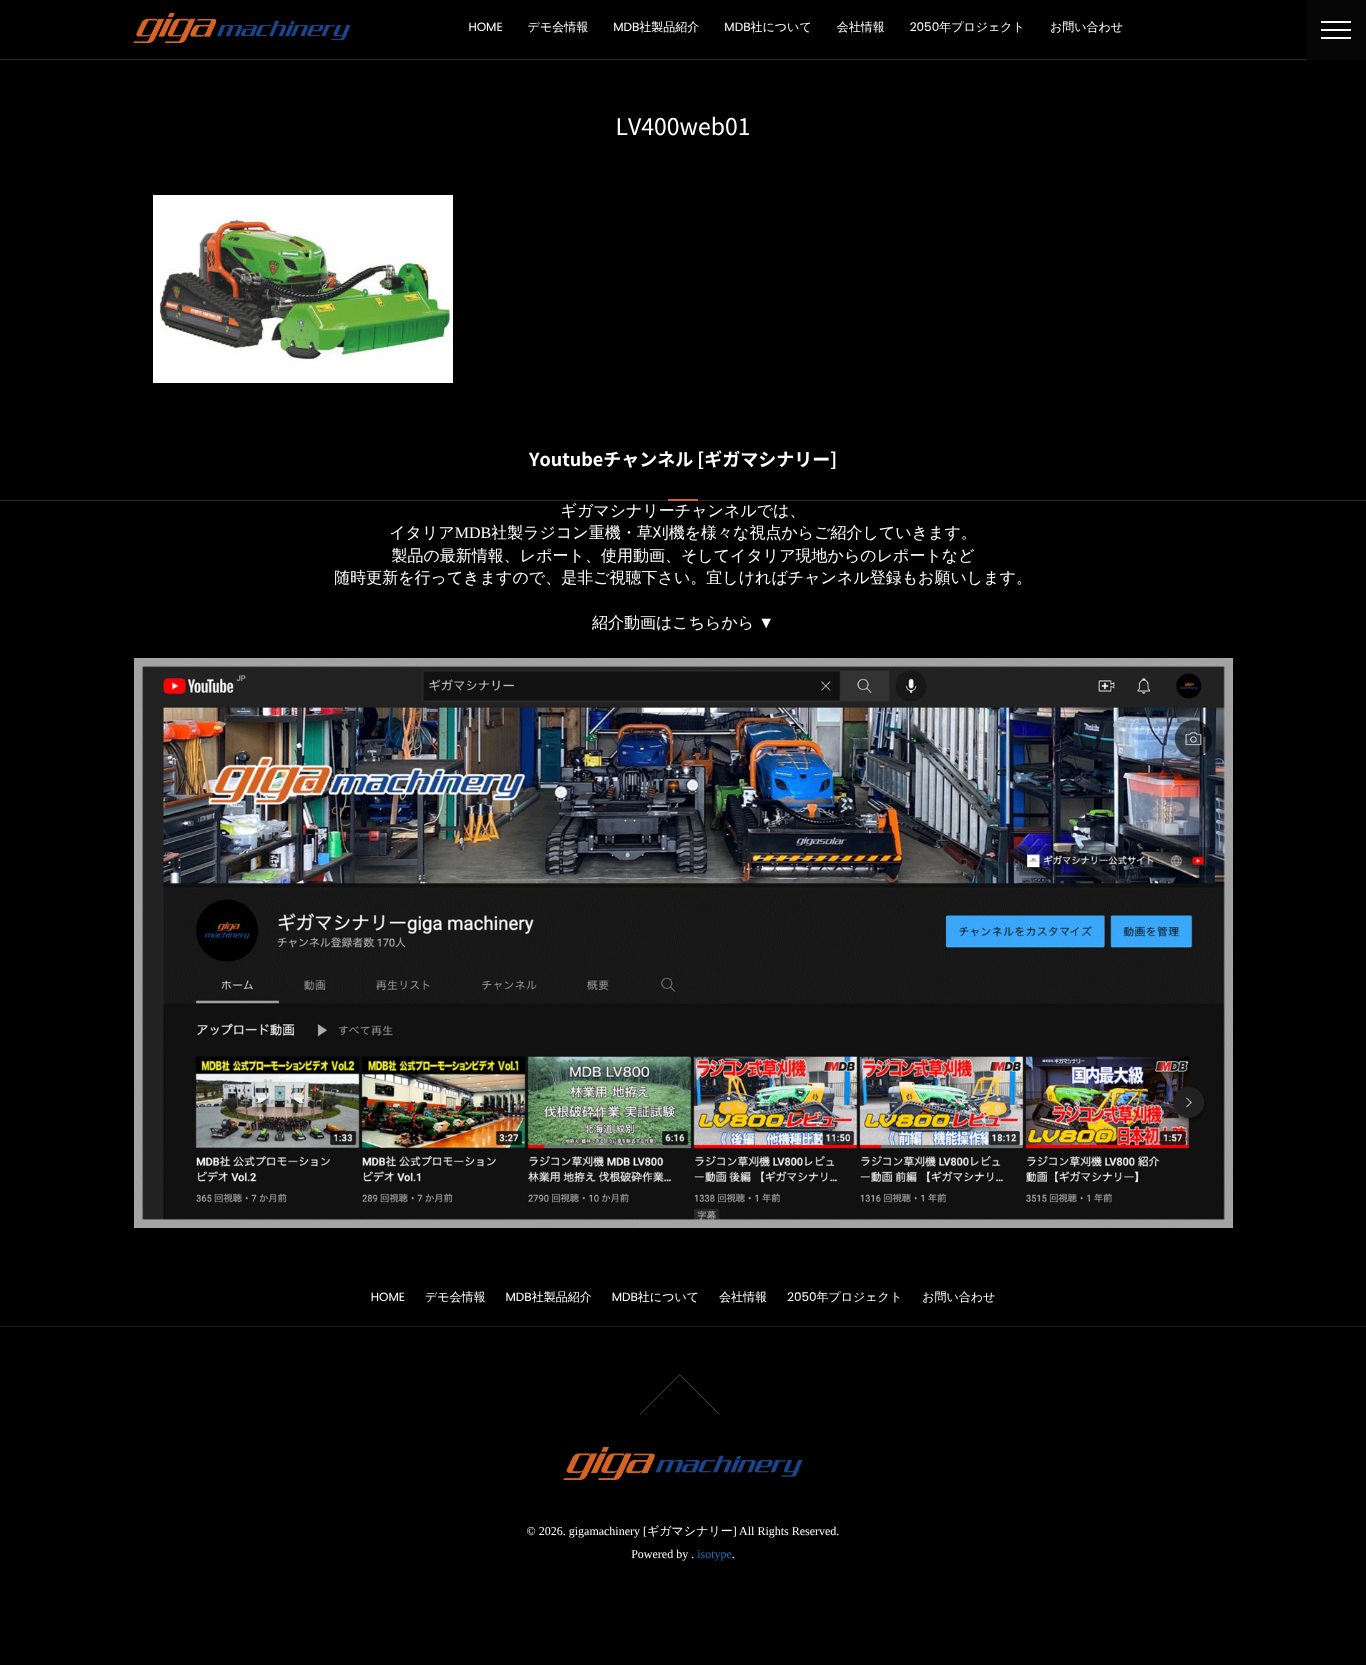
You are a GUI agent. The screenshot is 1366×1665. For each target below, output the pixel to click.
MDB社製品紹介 (656, 27)
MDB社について (767, 27)
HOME (485, 27)
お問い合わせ (1086, 27)
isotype (714, 1554)
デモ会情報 (558, 27)
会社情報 (861, 27)
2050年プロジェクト (967, 27)
